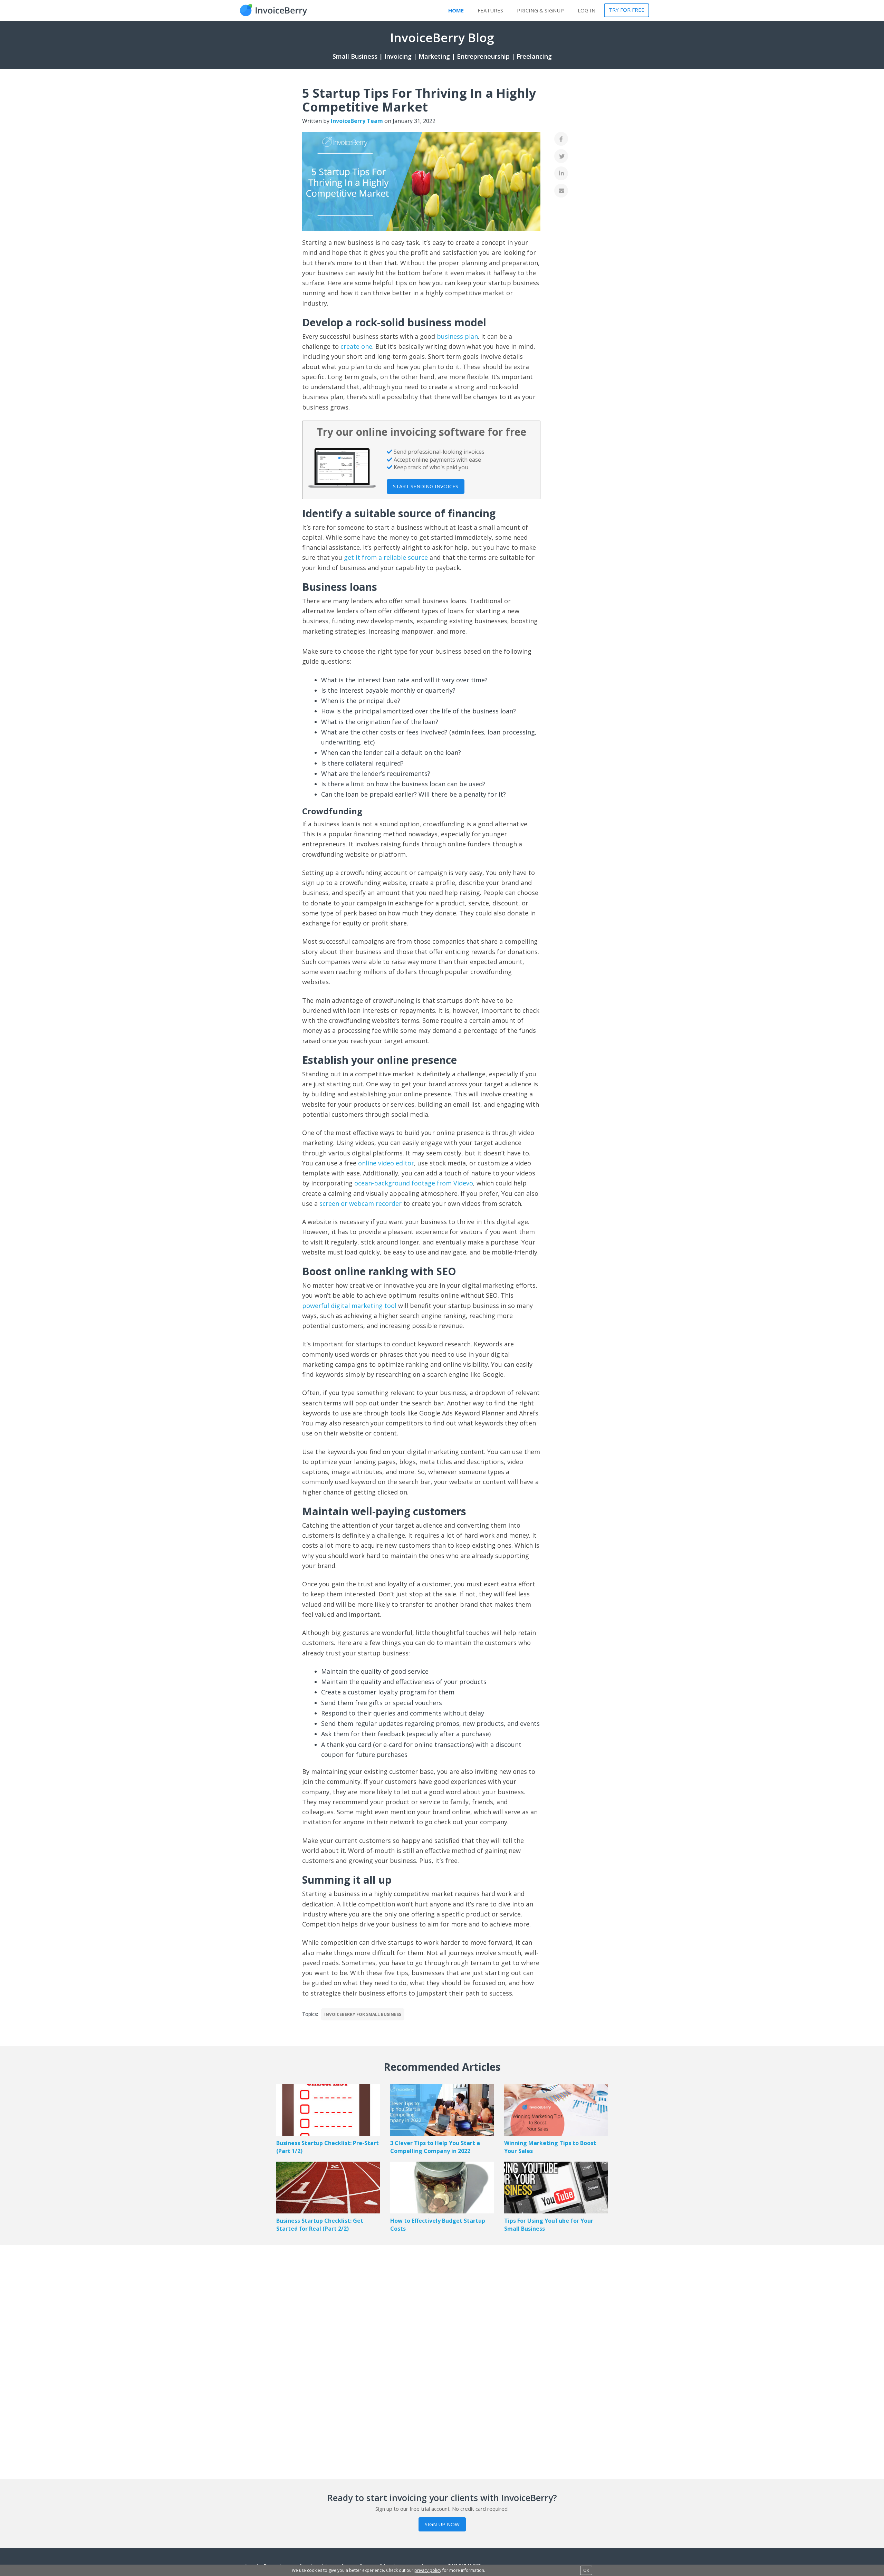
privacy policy (428, 2570)
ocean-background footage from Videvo (414, 1183)
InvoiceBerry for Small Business (363, 2014)
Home (456, 10)
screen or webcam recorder (361, 1203)
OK (586, 2570)
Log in (587, 10)
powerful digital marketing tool (349, 1306)
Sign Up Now (442, 2524)
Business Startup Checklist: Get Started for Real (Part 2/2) (320, 2225)
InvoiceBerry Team (357, 121)
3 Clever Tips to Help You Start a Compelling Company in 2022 (435, 2147)
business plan (457, 336)
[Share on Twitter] (561, 156)
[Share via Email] (561, 191)
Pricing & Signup (540, 10)
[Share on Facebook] (561, 139)
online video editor (386, 1163)
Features (490, 10)
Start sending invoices (426, 486)
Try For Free (627, 10)
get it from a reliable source (386, 557)
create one (356, 346)
